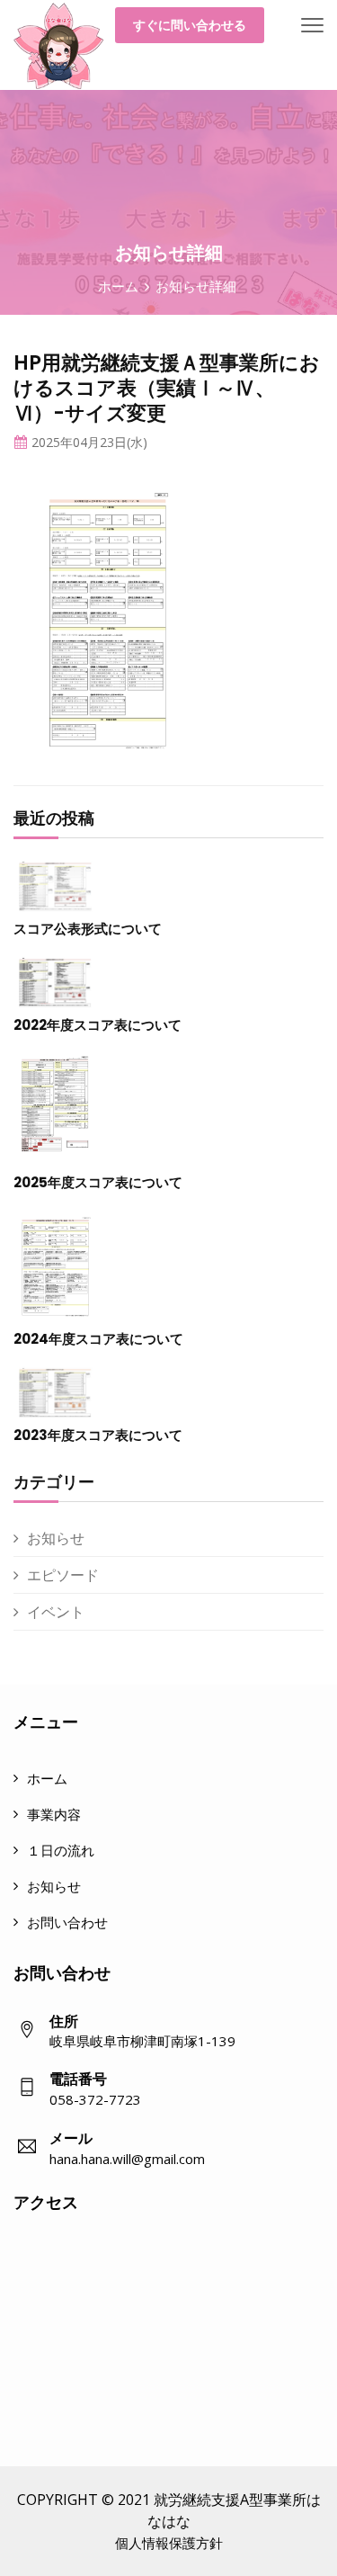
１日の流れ (61, 1850)
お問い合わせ (67, 1922)
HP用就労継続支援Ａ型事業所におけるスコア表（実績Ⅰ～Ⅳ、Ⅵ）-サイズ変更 (167, 388)
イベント (56, 1612)
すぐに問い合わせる (190, 25)
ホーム (118, 286)
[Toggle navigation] (312, 26)
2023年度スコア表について (98, 1435)
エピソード (63, 1575)
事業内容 (54, 1814)
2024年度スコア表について (98, 1339)
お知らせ (56, 1538)
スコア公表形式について (88, 929)
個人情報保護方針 (169, 2543)
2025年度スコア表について (98, 1182)
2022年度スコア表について (98, 1025)
